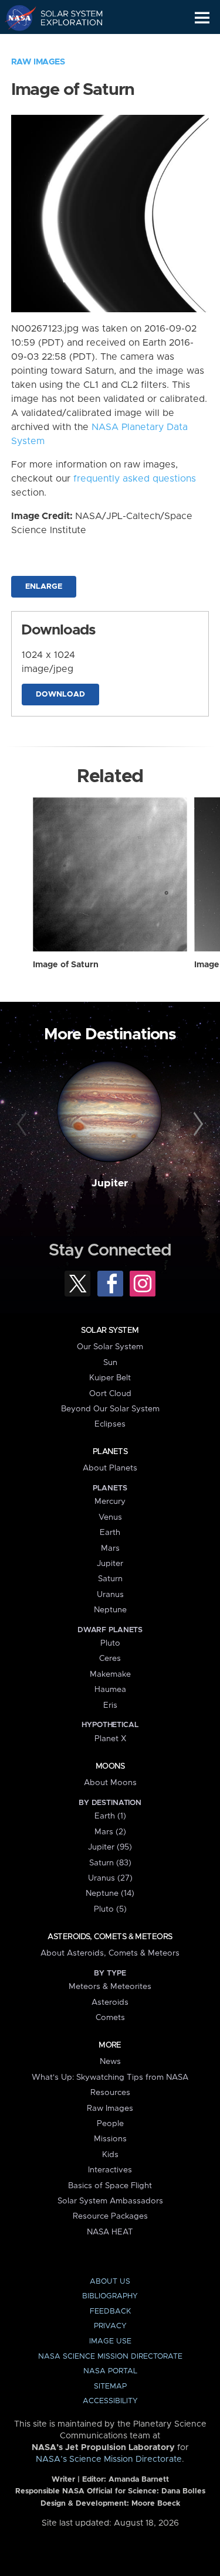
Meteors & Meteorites (110, 1987)
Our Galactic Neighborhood (65, 45)
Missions (110, 2139)
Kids (110, 2155)
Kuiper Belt (110, 1378)
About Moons (110, 1783)
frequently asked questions (135, 479)
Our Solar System (110, 1347)
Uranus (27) (110, 1878)
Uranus (110, 1595)
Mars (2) (110, 1832)
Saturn (110, 1579)
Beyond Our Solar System (110, 1409)
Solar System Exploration (65, 18)
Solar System (110, 1330)
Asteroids (110, 2002)
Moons (110, 1766)
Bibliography (110, 2296)
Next (197, 1124)
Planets (110, 1452)
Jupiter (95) (110, 1847)
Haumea (110, 1690)
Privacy (110, 2326)
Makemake (110, 1674)
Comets (110, 2018)
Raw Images (38, 62)
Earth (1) (110, 1816)
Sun (110, 1363)
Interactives (110, 2170)
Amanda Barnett (139, 2480)
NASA (16, 18)
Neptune (110, 1610)
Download (60, 695)
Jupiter (110, 1183)
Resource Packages (110, 2216)
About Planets (110, 1468)
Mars (110, 1548)
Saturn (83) (110, 1863)
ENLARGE (44, 587)
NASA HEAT (110, 2232)
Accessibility (110, 2401)
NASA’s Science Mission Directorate (109, 2459)
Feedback (110, 2311)
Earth (110, 1533)
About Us (110, 2282)
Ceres (110, 1659)
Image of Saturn (66, 965)
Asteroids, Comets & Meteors (110, 1937)
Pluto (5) (110, 1909)
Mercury (110, 1502)
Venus (110, 1517)
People (110, 2124)
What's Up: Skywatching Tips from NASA (110, 2077)
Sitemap (110, 2386)
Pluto (110, 1643)
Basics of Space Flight (110, 2186)
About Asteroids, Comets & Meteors (110, 1953)
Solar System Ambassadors (110, 2201)
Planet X (110, 1739)
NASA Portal (110, 2371)
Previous (23, 1124)
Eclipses (110, 1424)
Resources (110, 2093)
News (110, 2062)
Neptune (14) (110, 1893)
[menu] (202, 18)
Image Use (110, 2341)
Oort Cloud (110, 1394)
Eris (110, 1705)
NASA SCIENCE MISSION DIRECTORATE (110, 2357)
